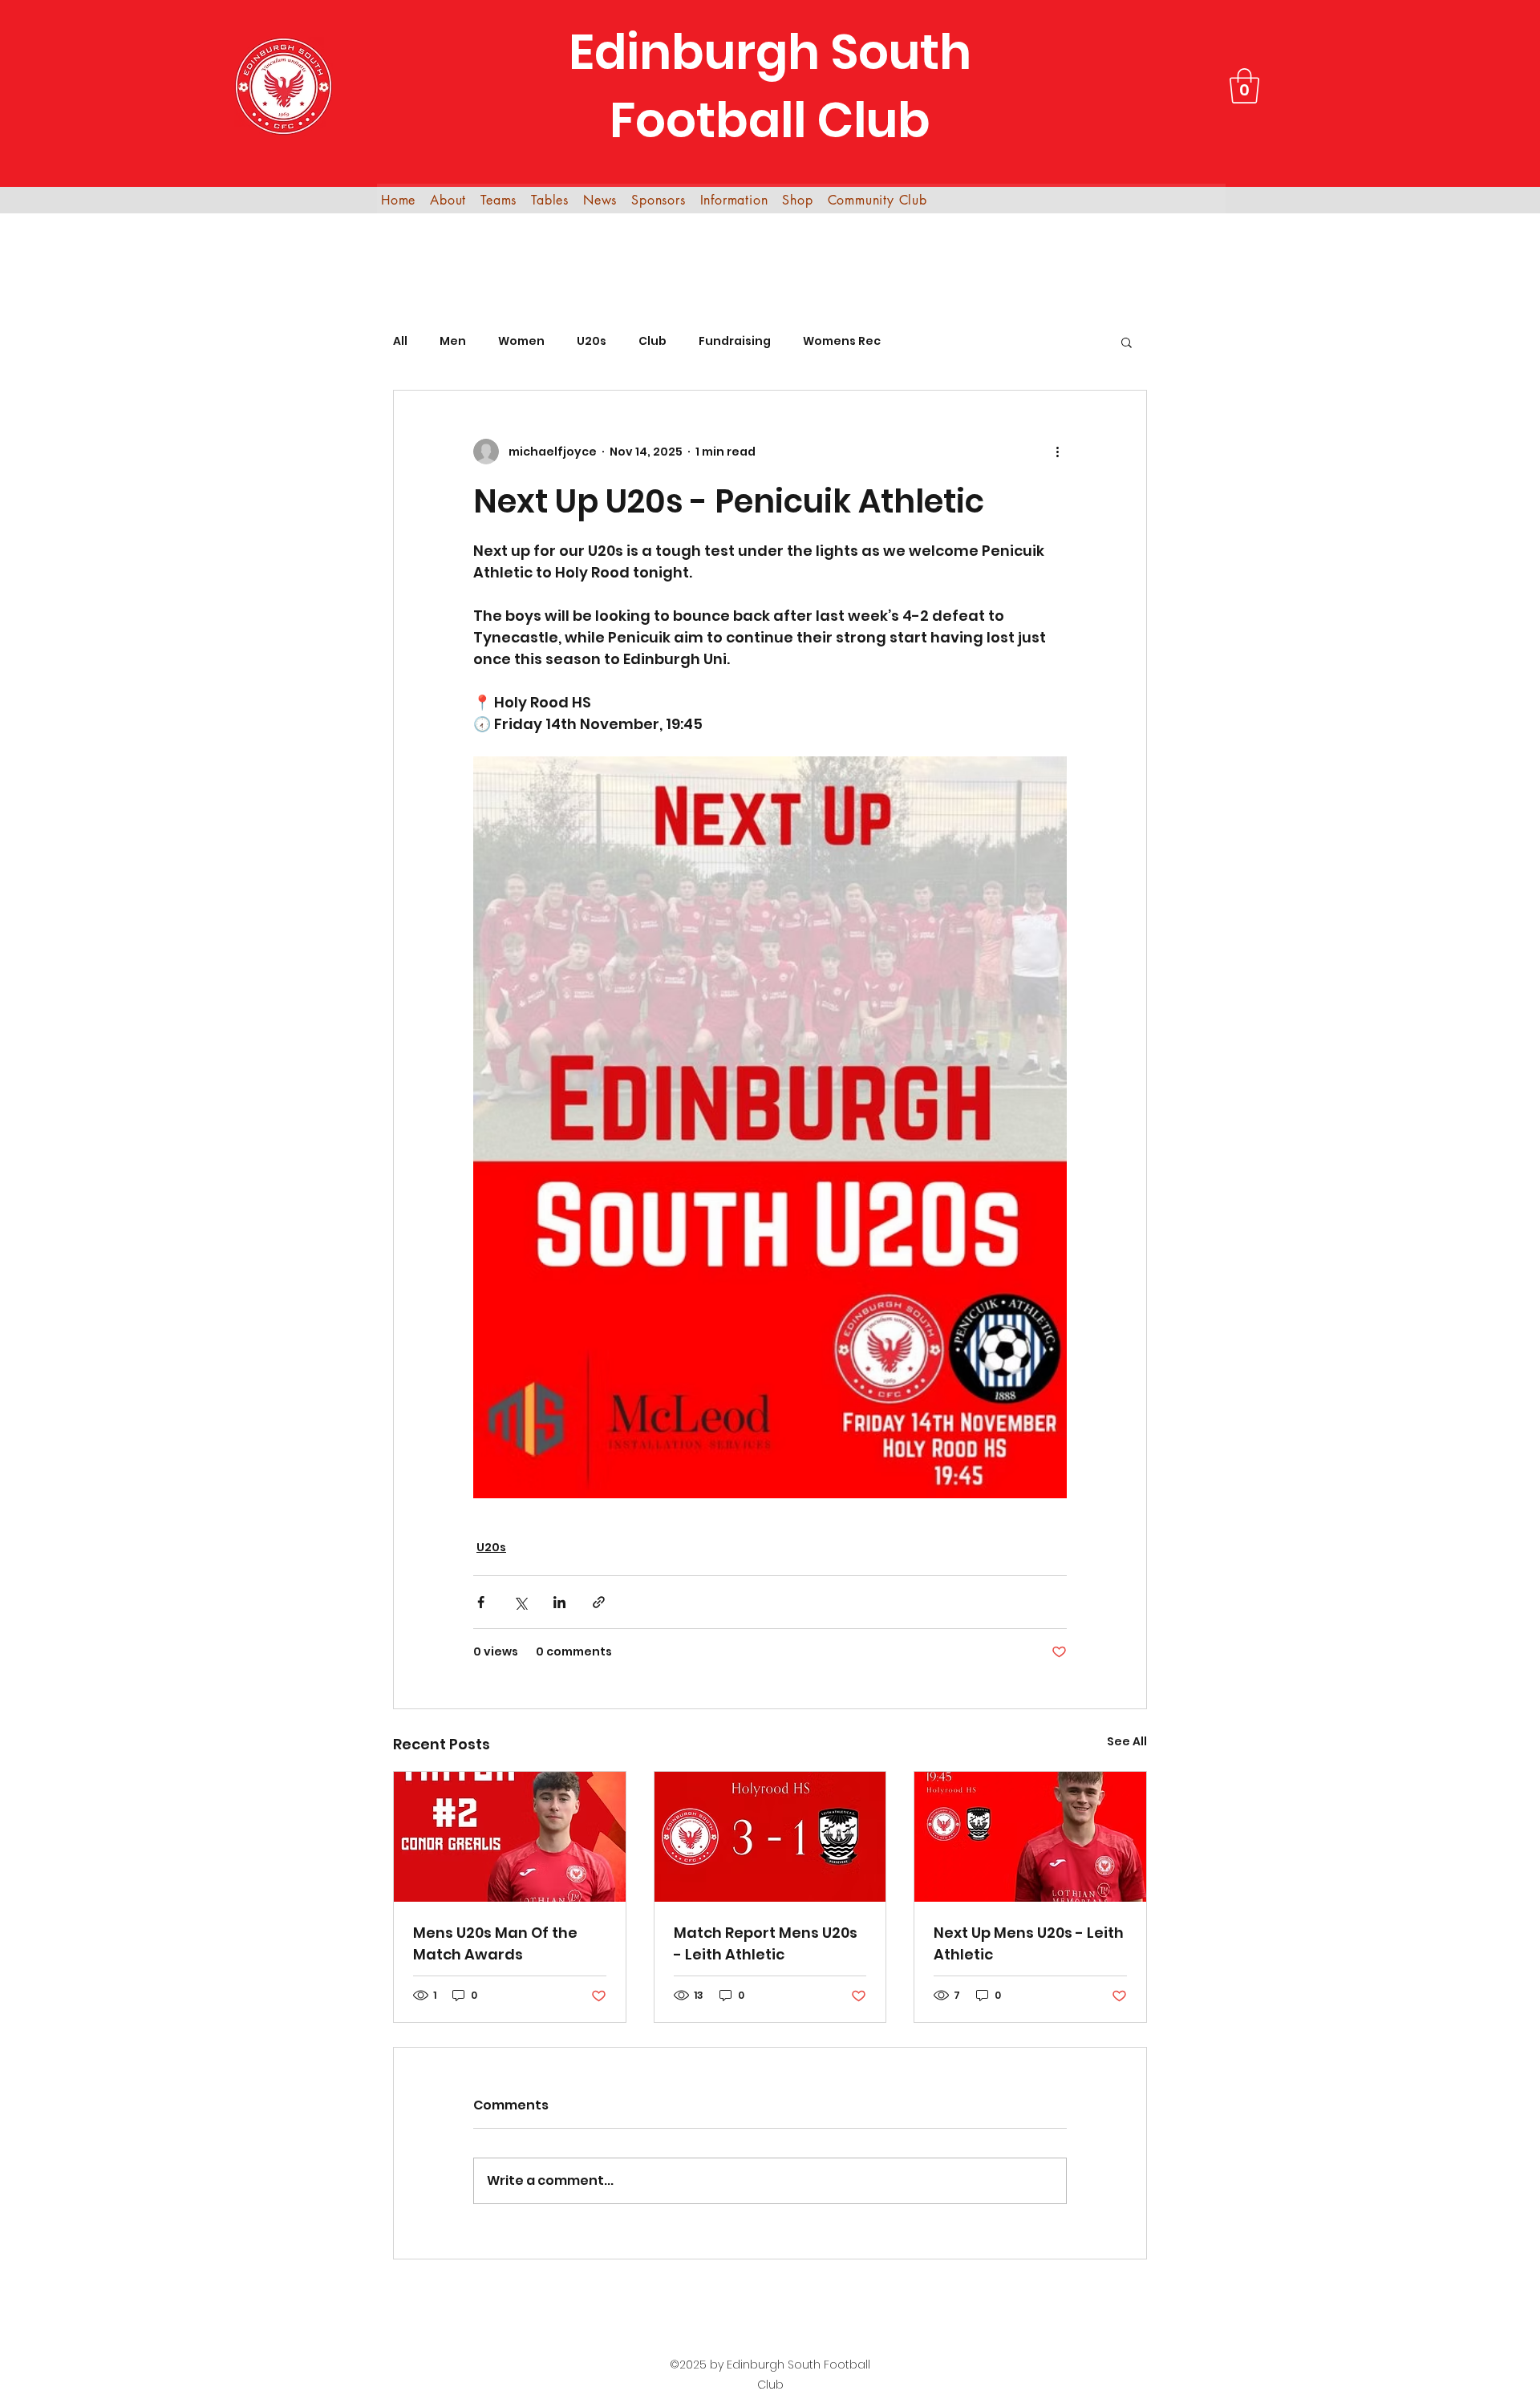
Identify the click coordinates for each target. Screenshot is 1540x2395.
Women (521, 341)
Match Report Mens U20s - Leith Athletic (766, 1943)
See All (1127, 1741)
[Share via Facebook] (481, 1602)
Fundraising (735, 341)
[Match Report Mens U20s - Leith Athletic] (770, 1837)
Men (453, 341)
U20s (592, 341)
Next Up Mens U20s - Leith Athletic (1029, 1943)
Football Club (770, 120)
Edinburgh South (770, 52)
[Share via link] (599, 1602)
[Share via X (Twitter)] (520, 1602)
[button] (1244, 86)
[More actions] (1057, 452)
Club (652, 341)
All (400, 341)
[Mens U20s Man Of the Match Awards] (510, 1837)
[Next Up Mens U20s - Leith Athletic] (1030, 1837)
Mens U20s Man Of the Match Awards (495, 1943)
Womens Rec (842, 341)
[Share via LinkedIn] (559, 1602)
